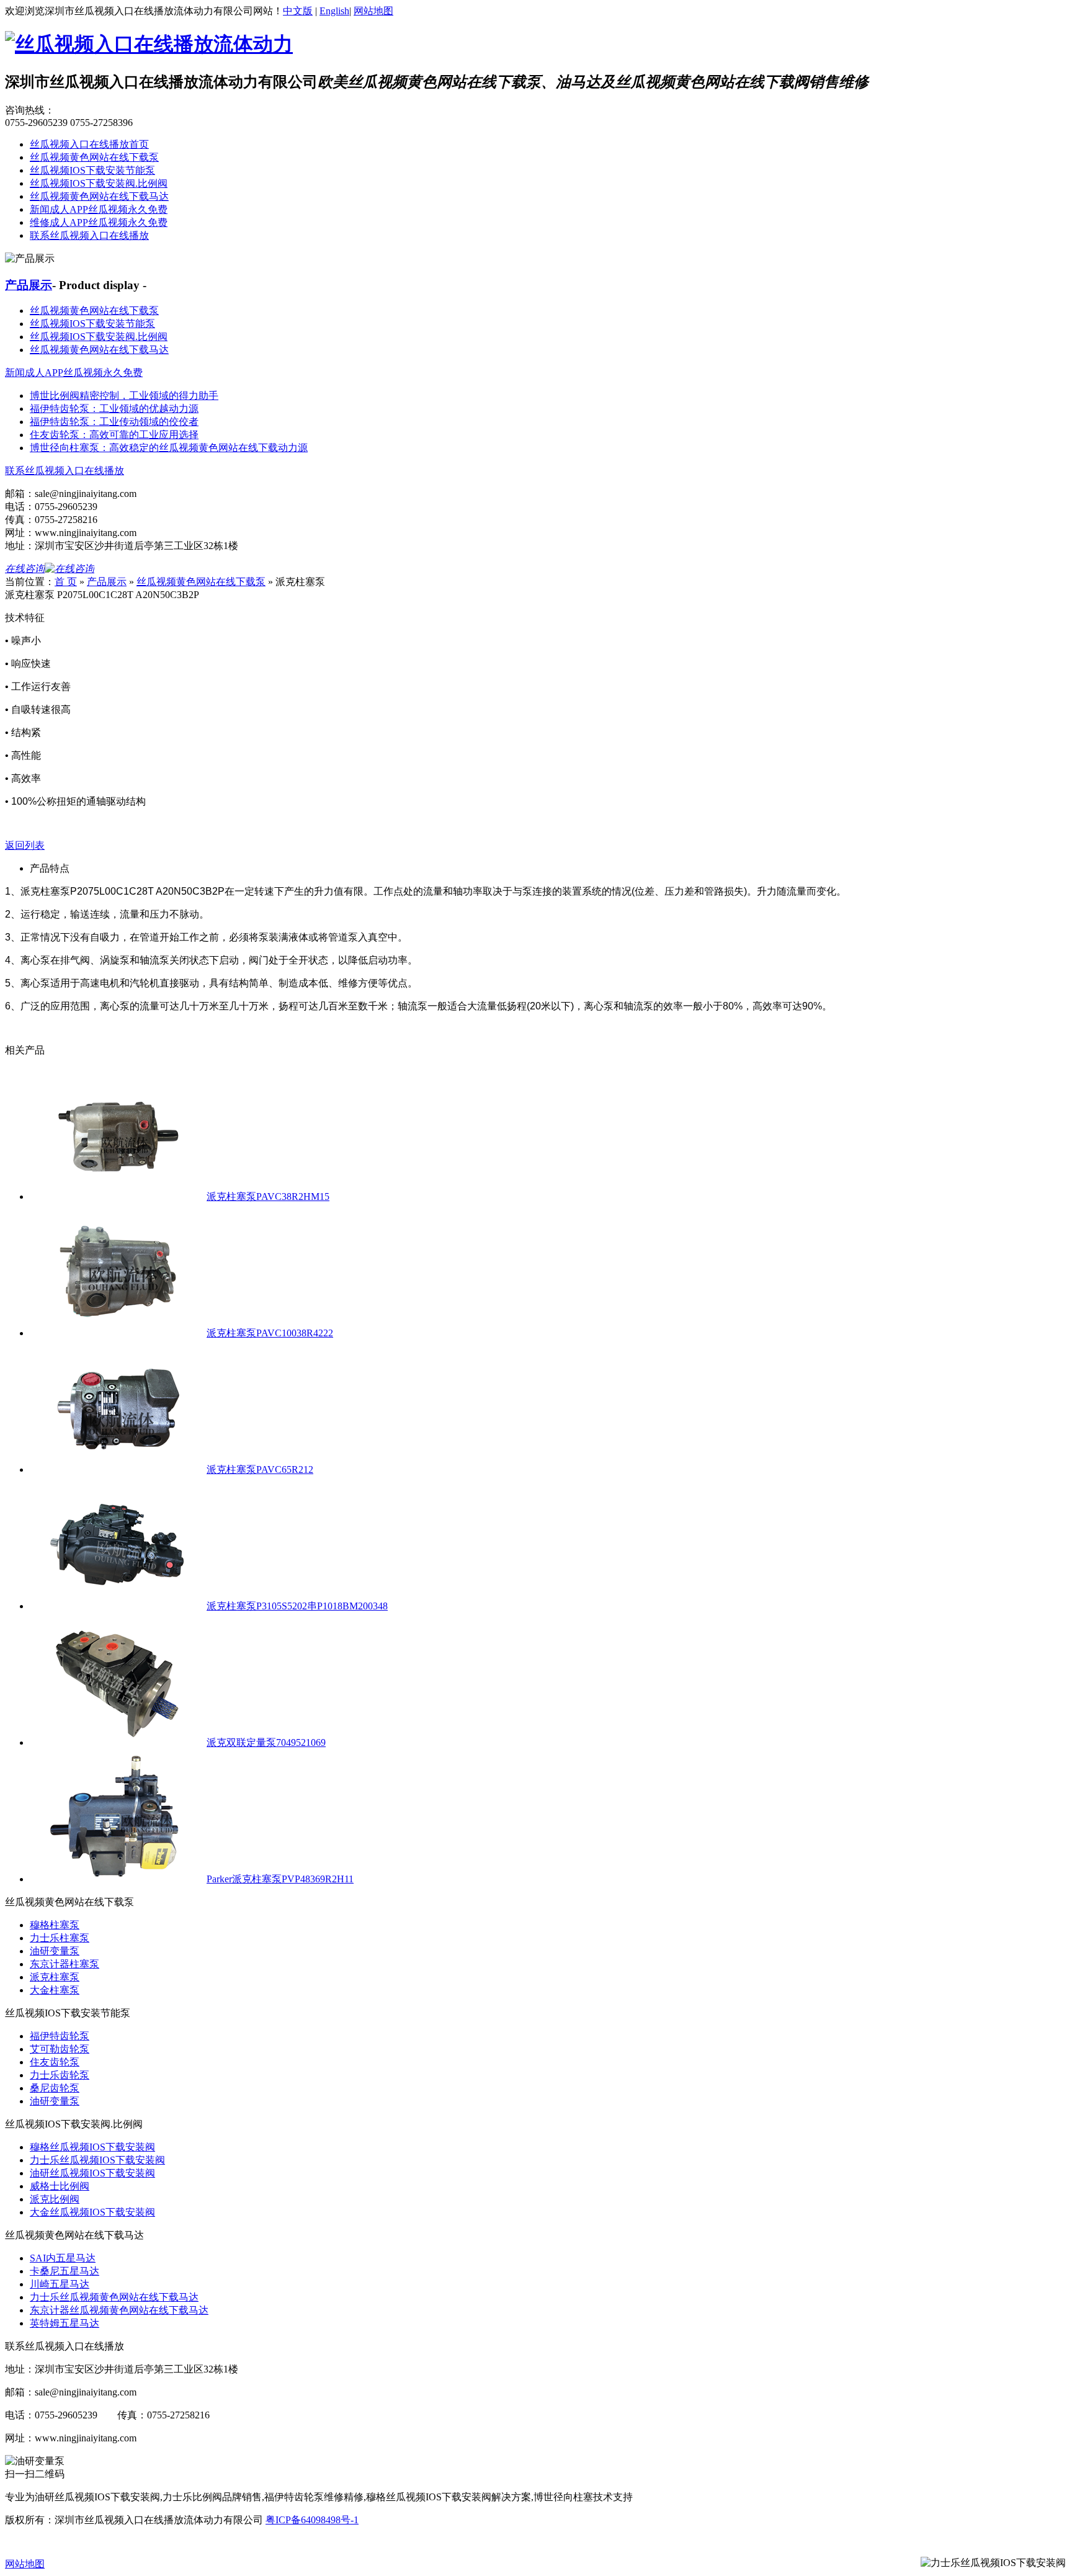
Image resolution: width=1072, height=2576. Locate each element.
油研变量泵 (55, 1951)
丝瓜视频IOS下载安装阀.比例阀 (99, 183)
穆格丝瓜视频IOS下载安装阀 (92, 2147)
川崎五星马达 (60, 2284)
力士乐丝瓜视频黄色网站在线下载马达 (114, 2297)
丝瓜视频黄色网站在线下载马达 (99, 196)
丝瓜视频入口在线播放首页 (89, 144)
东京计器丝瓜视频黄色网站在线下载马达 (119, 2310)
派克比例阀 (55, 2199)
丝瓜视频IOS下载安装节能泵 (92, 170)
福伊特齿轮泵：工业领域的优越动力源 (114, 409)
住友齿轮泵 (55, 2062)
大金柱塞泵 (55, 1990)
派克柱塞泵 (55, 1977)
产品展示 (29, 285)
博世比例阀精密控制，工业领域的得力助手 (124, 396)
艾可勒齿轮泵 (60, 2049)
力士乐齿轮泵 (60, 2075)
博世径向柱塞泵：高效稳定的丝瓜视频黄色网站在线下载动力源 (169, 448)
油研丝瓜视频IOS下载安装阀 (92, 2173)
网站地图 (373, 11)
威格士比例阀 (60, 2186)
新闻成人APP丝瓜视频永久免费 (99, 209)
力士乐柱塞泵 (60, 1938)
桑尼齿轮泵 (55, 2088)
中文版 (298, 11)
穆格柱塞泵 (55, 1925)
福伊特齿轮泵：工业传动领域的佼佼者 (114, 422)
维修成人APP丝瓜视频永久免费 (99, 222)
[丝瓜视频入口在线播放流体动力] (149, 44)
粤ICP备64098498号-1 (312, 2520)
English (334, 11)
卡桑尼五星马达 (65, 2271)
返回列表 (25, 845)
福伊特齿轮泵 (60, 2036)
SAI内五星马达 (63, 2258)
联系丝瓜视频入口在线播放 (89, 235)
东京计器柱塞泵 (65, 1964)
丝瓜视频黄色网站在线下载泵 (94, 157)
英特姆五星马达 (65, 2323)
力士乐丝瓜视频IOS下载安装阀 (97, 2160)
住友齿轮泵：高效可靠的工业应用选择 (114, 435)
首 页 (66, 582)
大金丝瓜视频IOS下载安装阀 (92, 2212)
